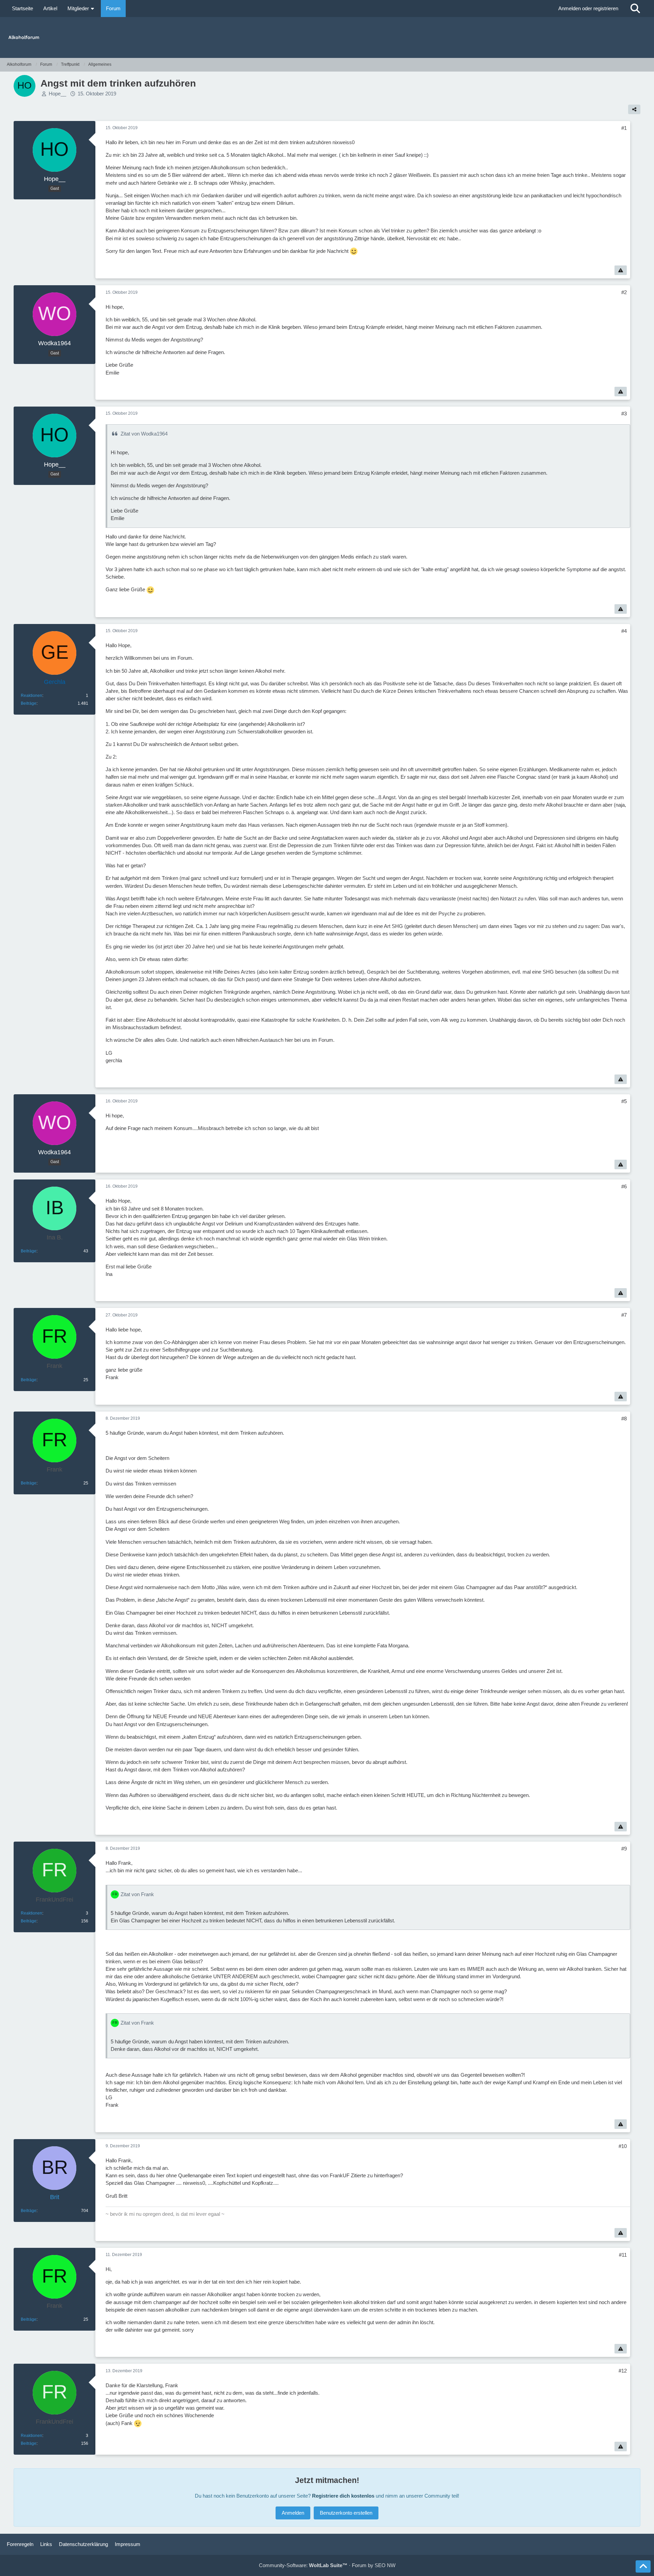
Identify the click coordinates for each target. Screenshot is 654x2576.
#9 (624, 1849)
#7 (624, 1315)
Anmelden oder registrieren (588, 8)
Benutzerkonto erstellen (346, 2513)
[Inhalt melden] (621, 270)
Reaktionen (32, 696)
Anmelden (293, 2513)
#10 (623, 2146)
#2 (624, 292)
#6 (624, 1186)
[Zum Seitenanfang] (643, 2566)
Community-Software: (303, 2565)
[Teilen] (634, 109)
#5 (624, 1101)
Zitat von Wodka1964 (144, 434)
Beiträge (29, 703)
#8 (624, 1419)
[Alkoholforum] (327, 37)
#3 (624, 414)
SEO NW (385, 2565)
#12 (623, 2371)
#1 (624, 128)
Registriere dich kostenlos (343, 2496)
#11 (623, 2255)
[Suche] (635, 9)
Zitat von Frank (137, 1894)
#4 (624, 631)
